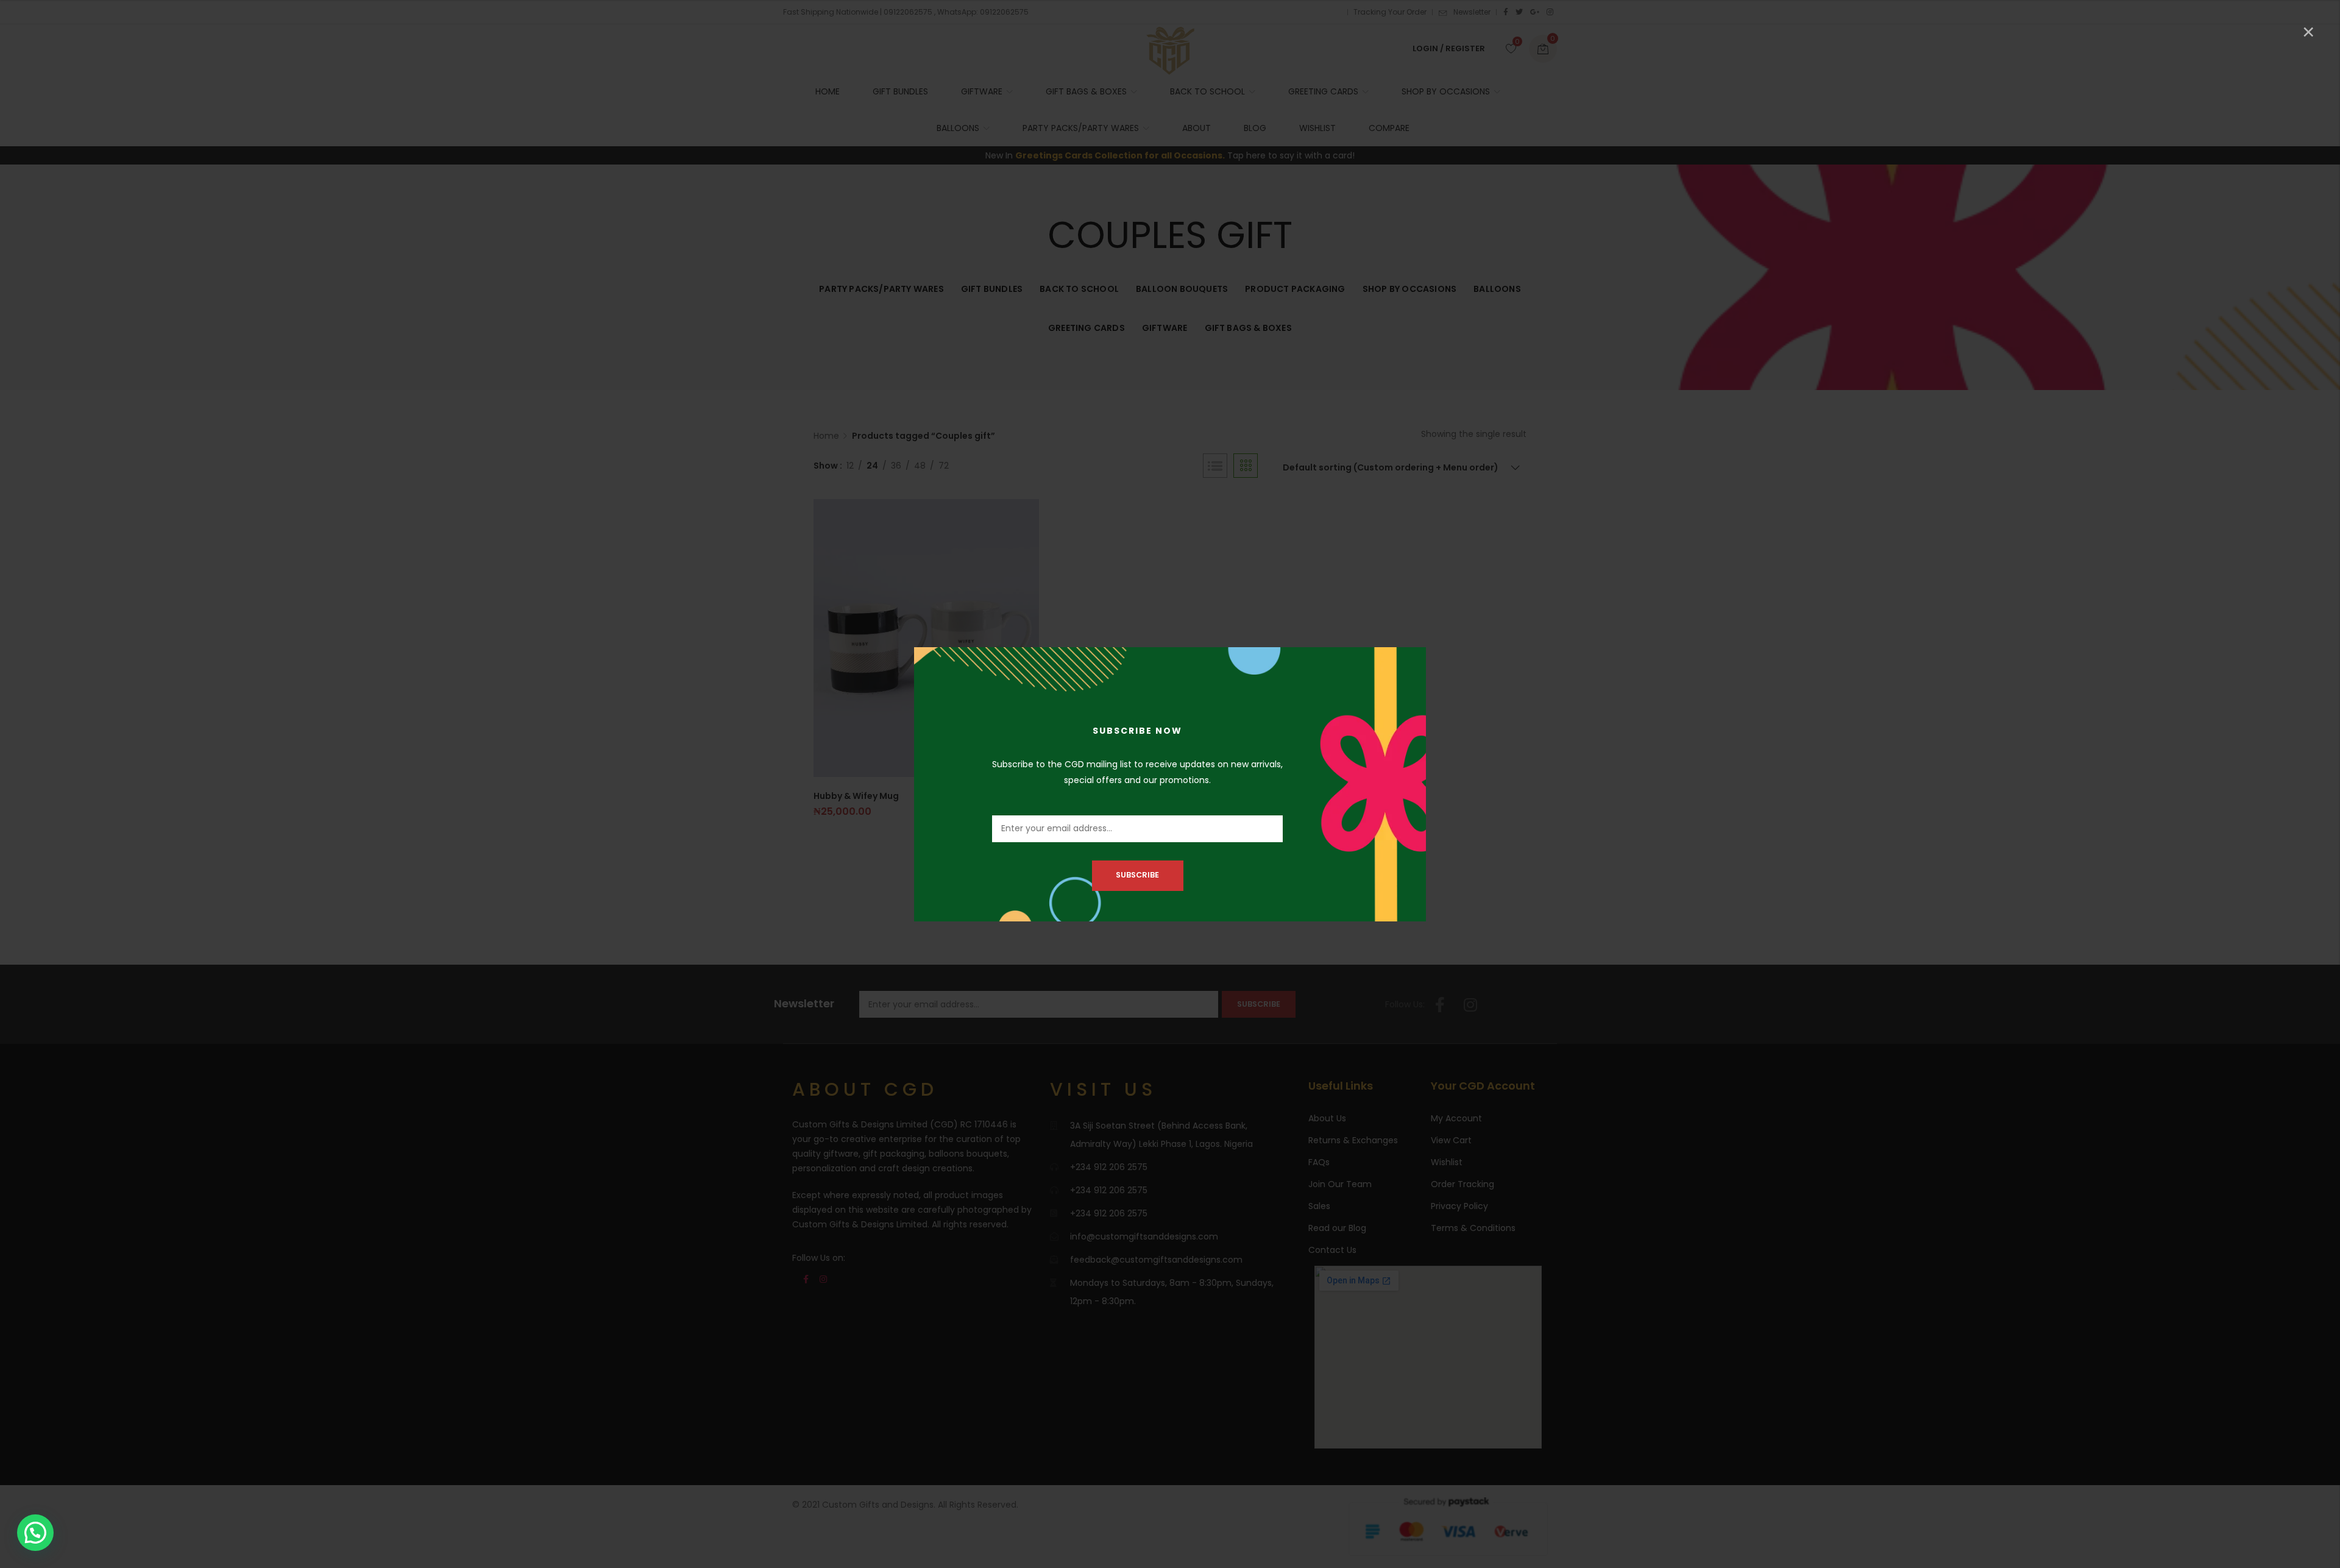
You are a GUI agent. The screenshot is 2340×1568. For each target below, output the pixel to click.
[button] (35, 1533)
